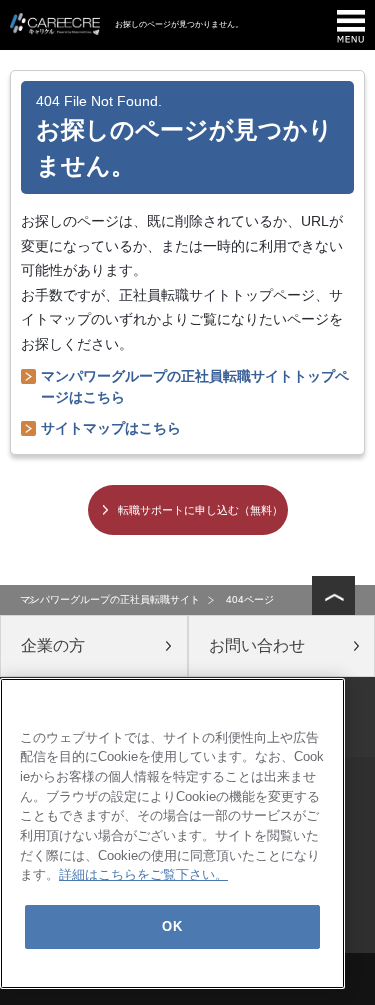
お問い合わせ (257, 645)
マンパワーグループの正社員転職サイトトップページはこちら (195, 386)
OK (172, 926)
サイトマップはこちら (111, 428)
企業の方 (53, 645)
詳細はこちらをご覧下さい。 (143, 874)
